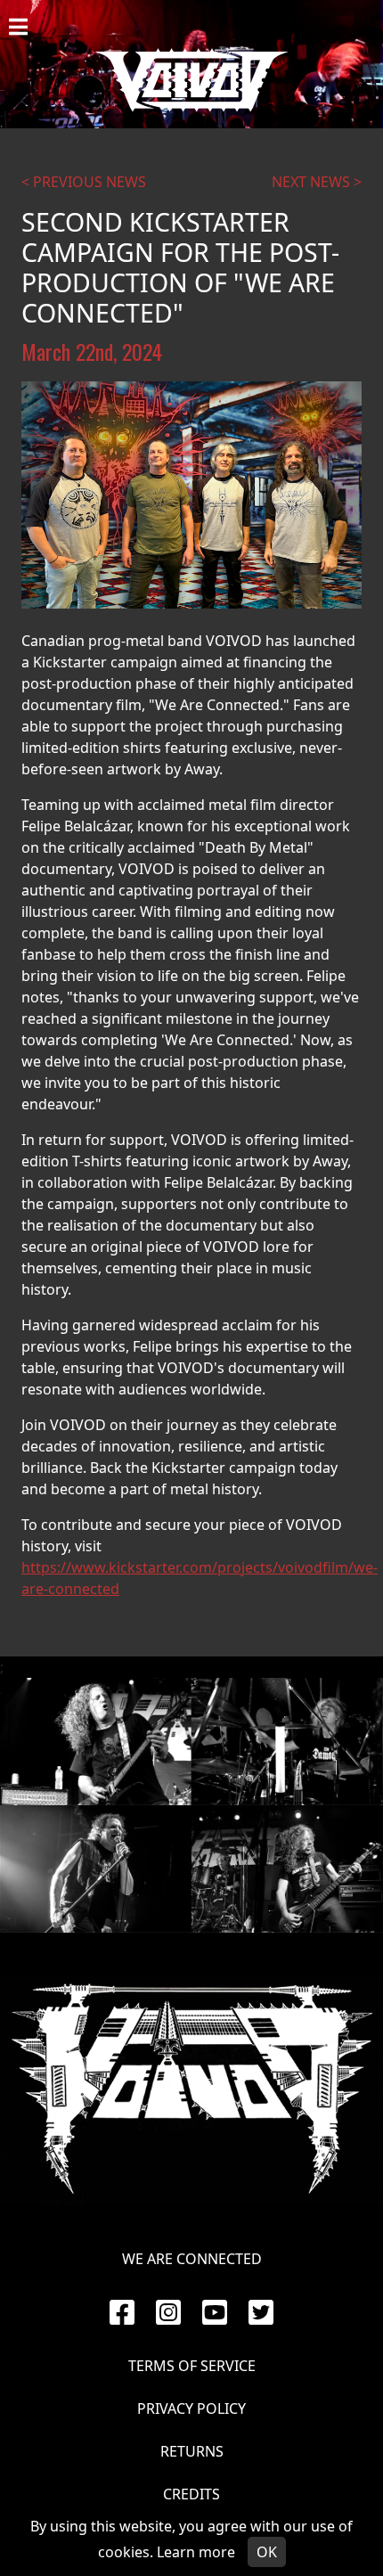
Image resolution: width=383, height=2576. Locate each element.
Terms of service (192, 2366)
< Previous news (84, 182)
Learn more (196, 2552)
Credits (191, 2494)
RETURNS (192, 2451)
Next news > (317, 182)
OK (267, 2552)
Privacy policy (191, 2408)
